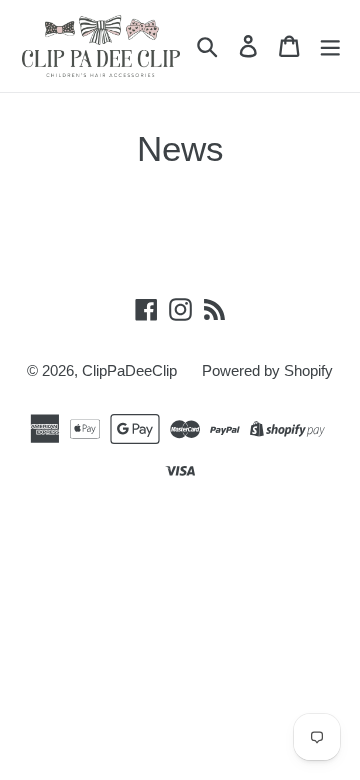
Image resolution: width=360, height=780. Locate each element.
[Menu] (330, 46)
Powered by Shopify (267, 370)
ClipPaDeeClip (129, 370)
